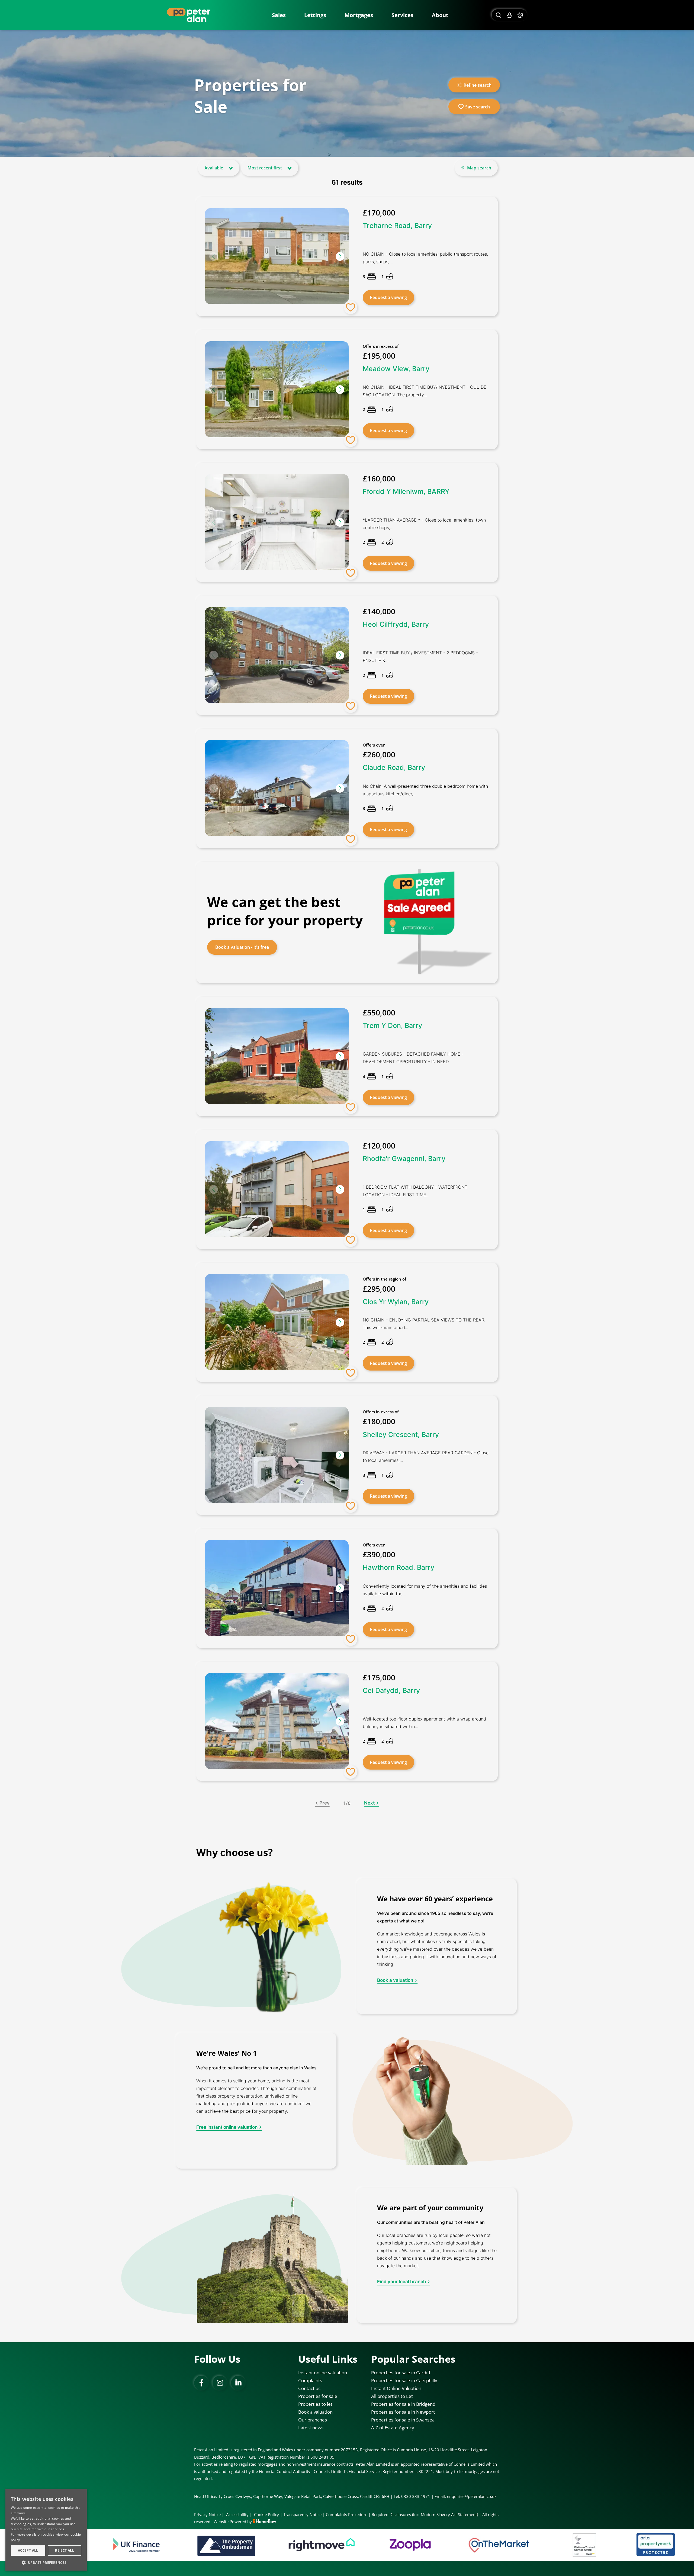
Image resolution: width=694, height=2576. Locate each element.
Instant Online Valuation (396, 2388)
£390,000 (379, 1554)
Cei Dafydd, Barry (391, 1690)
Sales (279, 15)
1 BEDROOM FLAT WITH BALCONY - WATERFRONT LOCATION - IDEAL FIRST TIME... (415, 1191)
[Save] (351, 307)
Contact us (309, 2388)
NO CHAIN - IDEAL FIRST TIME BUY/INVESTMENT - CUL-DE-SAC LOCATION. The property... (425, 391)
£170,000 (379, 213)
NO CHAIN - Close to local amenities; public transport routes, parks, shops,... (425, 258)
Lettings (315, 15)
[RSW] (491, 2545)
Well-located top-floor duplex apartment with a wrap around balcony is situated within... (424, 1723)
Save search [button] (478, 107)
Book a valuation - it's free (242, 947)
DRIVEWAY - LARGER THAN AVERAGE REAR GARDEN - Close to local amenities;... (426, 1456)
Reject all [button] (65, 2550)
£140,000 (379, 611)
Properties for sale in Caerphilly (404, 2380)
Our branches (313, 2420)
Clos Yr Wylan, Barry (396, 1301)
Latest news (311, 2428)
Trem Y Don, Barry (392, 1025)
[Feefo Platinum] (333, 2545)
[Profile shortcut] (509, 15)
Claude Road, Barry (394, 767)
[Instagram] (220, 2383)
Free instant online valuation (227, 2127)
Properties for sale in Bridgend (403, 2404)
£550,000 (379, 1012)
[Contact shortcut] (521, 15)
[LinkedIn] (238, 2383)
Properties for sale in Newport (403, 2412)
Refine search (478, 85)
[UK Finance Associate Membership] (585, 2545)
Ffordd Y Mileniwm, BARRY (406, 491)
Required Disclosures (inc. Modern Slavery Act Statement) (425, 2514)
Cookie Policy (266, 2514)
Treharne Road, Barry (397, 226)
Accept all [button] (28, 2550)
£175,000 (379, 1677)
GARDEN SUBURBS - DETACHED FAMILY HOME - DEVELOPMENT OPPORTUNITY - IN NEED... (413, 1058)
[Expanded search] (498, 15)
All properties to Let (392, 2396)
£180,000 (379, 1422)
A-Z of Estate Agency (393, 2428)
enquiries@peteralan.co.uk (472, 2496)
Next (369, 1803)
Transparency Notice (302, 2514)
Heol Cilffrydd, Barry (396, 624)
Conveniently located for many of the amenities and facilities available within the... (425, 1590)
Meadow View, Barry (396, 369)
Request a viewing (388, 297)
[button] (340, 256)
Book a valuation (395, 1980)
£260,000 (379, 754)
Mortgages (359, 15)
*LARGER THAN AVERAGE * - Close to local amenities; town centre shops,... (424, 524)
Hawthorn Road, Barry (399, 1567)
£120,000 (379, 1146)
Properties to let (315, 2404)
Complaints (310, 2380)
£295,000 (379, 1288)
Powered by (241, 2522)
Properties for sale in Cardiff (401, 2373)
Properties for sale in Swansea (403, 2420)
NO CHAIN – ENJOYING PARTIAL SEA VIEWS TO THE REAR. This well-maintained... (424, 1324)
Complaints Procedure (347, 2514)
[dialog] (46, 2530)
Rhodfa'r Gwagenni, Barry (404, 1159)
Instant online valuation (323, 2373)
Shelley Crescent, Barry (401, 1435)
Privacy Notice (207, 2514)
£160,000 (379, 478)
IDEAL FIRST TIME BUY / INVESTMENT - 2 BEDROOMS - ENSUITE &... (420, 657)
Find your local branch (401, 2282)
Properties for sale (318, 2396)
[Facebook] (201, 2383)
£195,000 (379, 356)
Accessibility (237, 2514)
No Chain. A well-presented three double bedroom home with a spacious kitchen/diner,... (425, 790)
